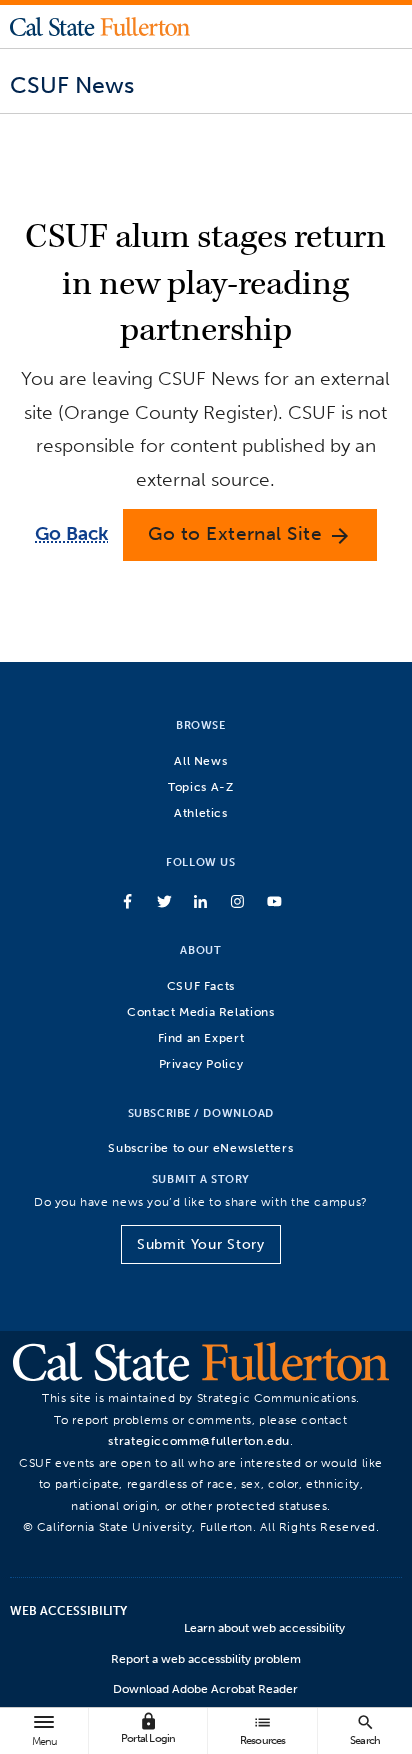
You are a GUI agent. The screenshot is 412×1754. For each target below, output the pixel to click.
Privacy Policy (201, 1063)
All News (200, 760)
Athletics (201, 812)
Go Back (71, 533)
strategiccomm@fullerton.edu (199, 1440)
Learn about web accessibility (264, 1628)
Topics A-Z (200, 786)
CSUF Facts (201, 985)
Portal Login (148, 1728)
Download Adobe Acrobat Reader (205, 1689)
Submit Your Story (200, 1244)
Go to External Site (250, 534)
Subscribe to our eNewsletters (200, 1147)
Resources (263, 1729)
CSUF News (72, 85)
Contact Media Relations (200, 1011)
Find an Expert (201, 1037)
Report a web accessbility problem (206, 1659)
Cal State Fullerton (100, 26)
